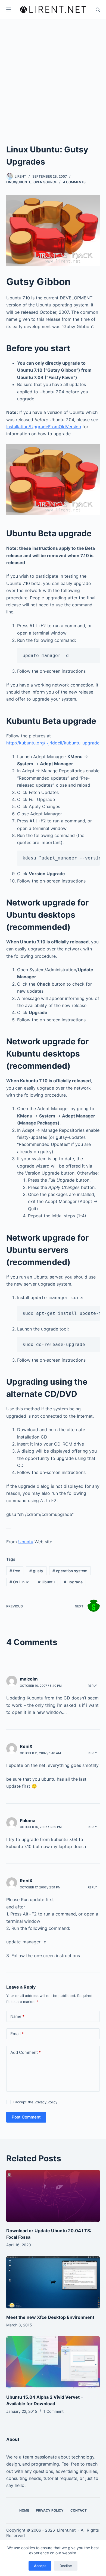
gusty (36, 1571)
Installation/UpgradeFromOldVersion (44, 427)
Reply (92, 1686)
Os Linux (19, 1582)
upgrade (73, 1582)
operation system (70, 1571)
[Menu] (9, 9)
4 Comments (74, 182)
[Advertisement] (53, 74)
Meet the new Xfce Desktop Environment (50, 2317)
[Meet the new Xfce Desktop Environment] (53, 2282)
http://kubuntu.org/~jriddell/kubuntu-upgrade (53, 743)
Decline (66, 2566)
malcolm (29, 1679)
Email (17, 2034)
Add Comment (26, 2052)
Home (24, 2510)
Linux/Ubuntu (19, 182)
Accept (40, 2566)
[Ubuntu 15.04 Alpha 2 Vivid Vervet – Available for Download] (53, 2362)
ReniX (26, 1746)
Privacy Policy (46, 2102)
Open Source (45, 182)
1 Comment (54, 2411)
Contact (79, 2510)
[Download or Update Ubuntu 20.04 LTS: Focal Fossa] (53, 2196)
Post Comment (26, 2117)
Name (17, 2016)
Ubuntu (26, 1542)
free (15, 1571)
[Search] (98, 10)
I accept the (35, 2102)
